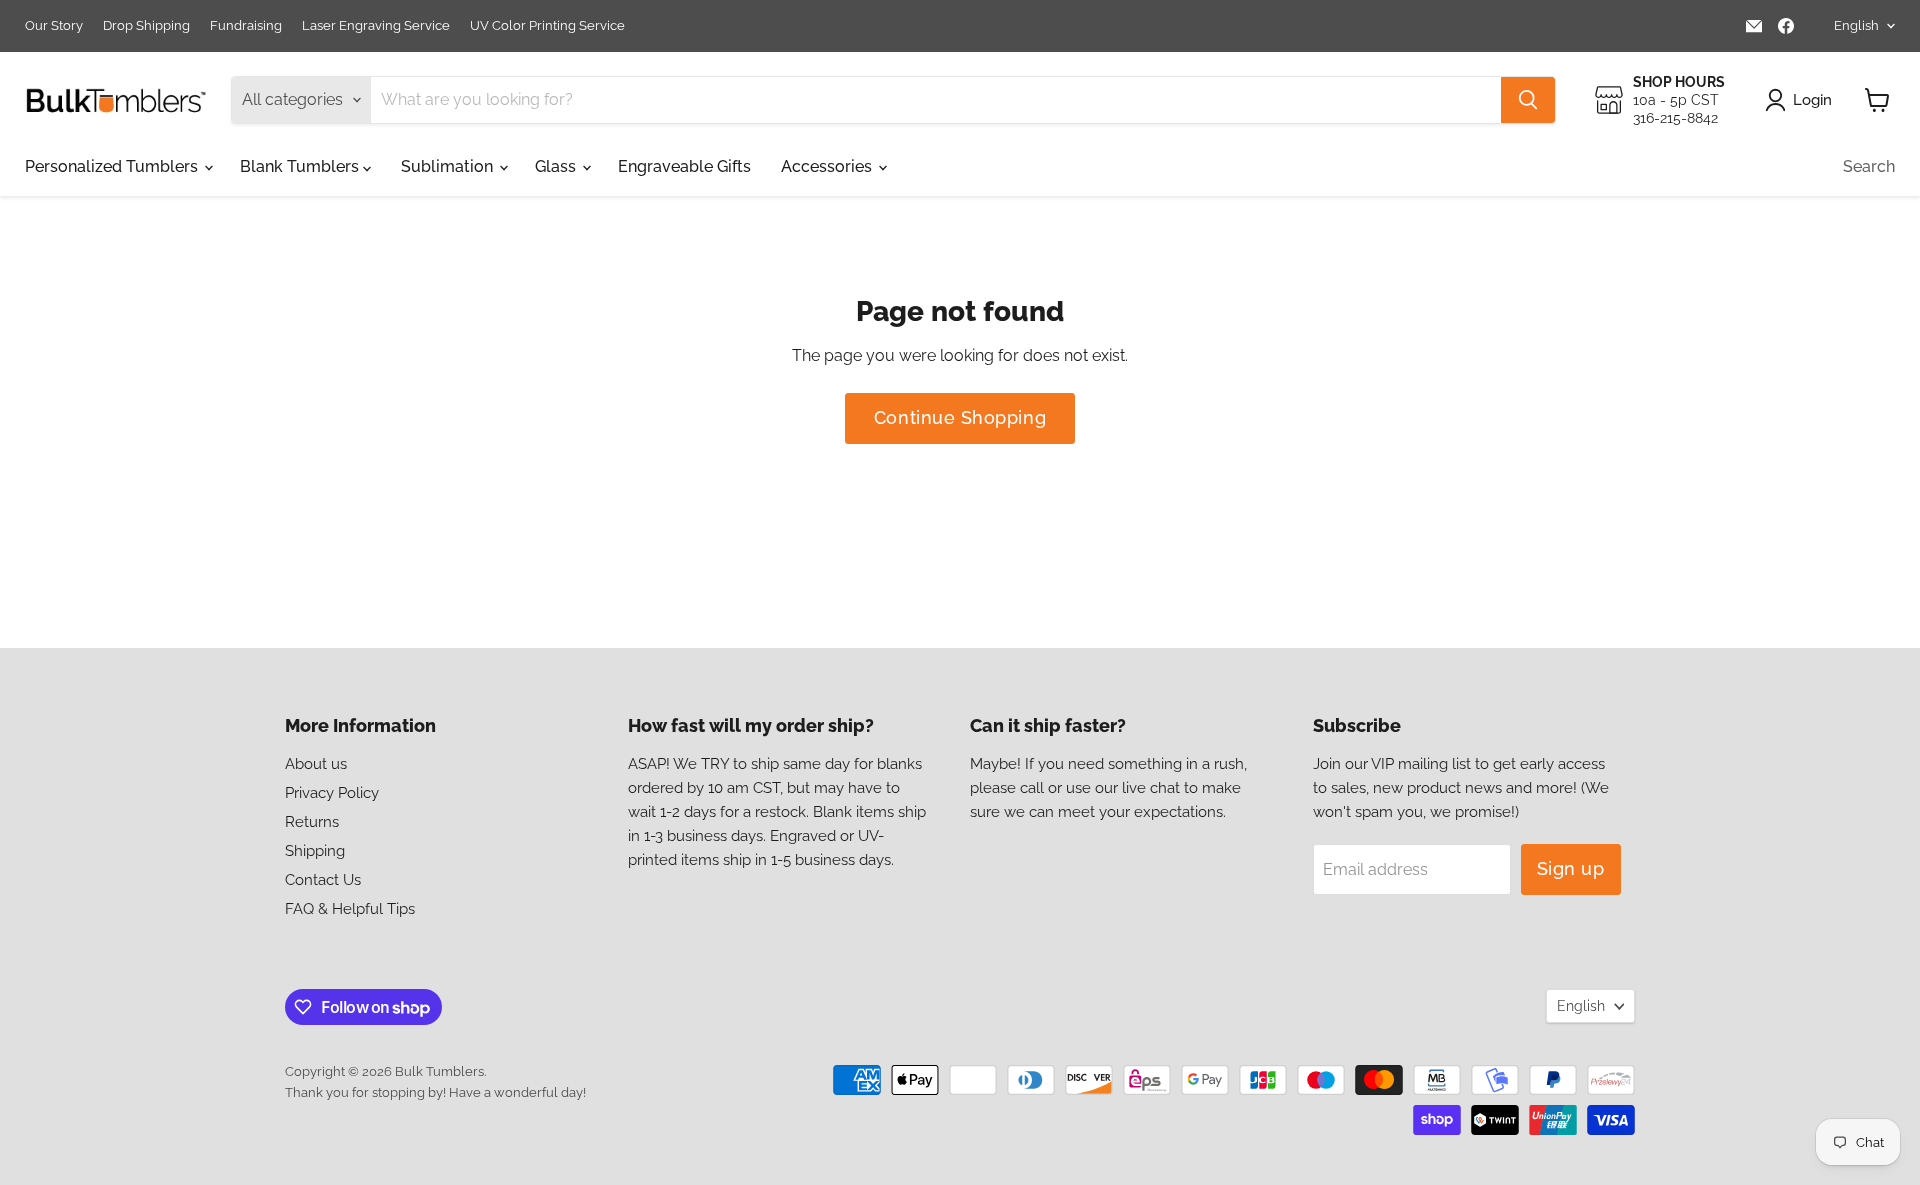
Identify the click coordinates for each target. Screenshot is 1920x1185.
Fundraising (246, 26)
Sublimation (449, 166)
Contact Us (323, 880)
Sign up (1571, 868)
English (1856, 25)
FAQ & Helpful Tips (350, 909)
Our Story (54, 26)
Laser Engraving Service (376, 26)
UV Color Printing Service (547, 26)
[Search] (1528, 100)
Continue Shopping (960, 417)
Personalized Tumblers (113, 166)
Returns (312, 822)
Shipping (315, 851)
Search (1869, 166)
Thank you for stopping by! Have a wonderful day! (435, 1092)
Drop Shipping (146, 26)
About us (316, 764)
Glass (557, 166)
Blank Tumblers (301, 166)
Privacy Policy (332, 793)
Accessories (828, 166)
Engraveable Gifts (684, 166)
